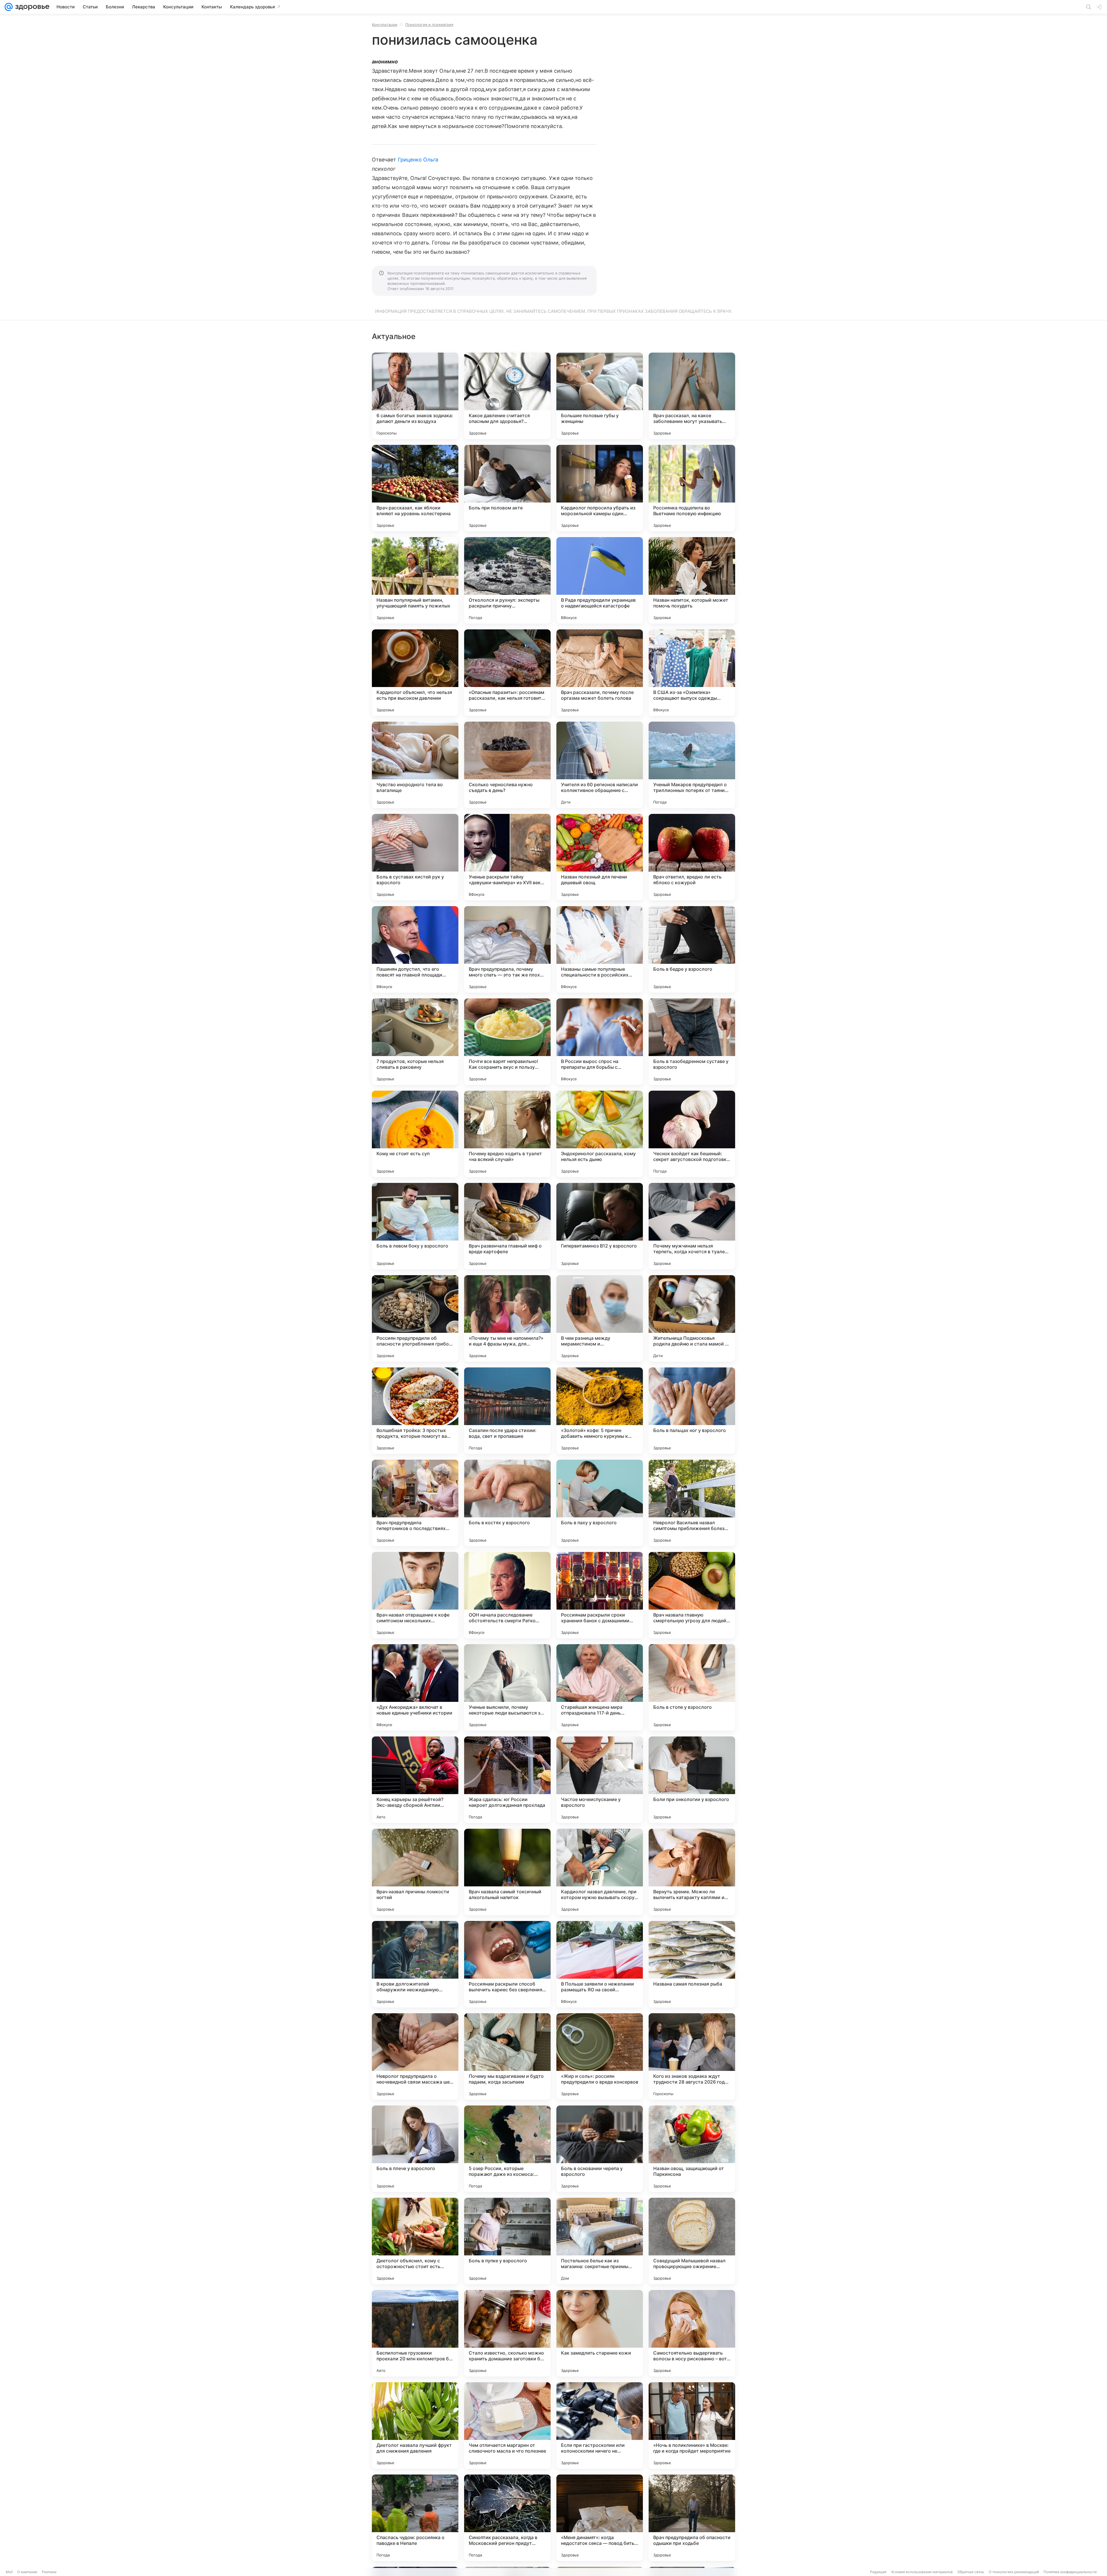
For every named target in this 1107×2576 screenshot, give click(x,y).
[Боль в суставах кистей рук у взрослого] (415, 857)
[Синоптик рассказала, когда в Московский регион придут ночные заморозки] (507, 2518)
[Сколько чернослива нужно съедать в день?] (507, 765)
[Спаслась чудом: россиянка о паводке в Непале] (415, 2518)
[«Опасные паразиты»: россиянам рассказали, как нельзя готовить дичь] (507, 673)
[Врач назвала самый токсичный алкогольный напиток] (507, 1872)
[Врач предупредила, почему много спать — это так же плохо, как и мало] (507, 949)
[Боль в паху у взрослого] (600, 1503)
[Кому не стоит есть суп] (415, 1134)
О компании (27, 2572)
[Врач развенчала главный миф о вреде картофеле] (507, 1226)
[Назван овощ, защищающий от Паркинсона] (692, 2149)
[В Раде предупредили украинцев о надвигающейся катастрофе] (600, 580)
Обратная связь (971, 2572)
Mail (9, 2572)
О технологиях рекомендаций (1014, 2572)
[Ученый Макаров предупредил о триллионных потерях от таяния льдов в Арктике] (692, 765)
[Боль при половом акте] (507, 488)
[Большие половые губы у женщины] (600, 396)
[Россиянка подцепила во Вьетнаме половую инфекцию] (692, 488)
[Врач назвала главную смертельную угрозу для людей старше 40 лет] (692, 1595)
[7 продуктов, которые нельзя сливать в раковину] (415, 1042)
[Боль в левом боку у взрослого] (415, 1226)
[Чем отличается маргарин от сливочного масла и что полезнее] (507, 2426)
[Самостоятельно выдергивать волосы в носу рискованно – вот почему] (692, 2333)
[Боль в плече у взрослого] (415, 2149)
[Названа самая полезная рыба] (692, 1964)
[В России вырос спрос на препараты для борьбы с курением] (600, 1042)
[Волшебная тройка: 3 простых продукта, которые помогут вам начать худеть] (415, 1411)
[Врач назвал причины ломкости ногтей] (415, 1872)
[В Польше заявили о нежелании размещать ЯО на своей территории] (600, 1964)
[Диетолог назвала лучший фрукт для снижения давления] (415, 2426)
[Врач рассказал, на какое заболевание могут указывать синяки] (692, 396)
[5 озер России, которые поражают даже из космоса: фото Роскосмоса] (507, 2149)
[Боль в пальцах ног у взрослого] (692, 1411)
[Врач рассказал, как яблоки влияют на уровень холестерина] (415, 488)
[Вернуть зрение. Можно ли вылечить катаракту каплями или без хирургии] (692, 1872)
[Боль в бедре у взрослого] (692, 949)
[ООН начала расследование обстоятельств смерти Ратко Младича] (507, 1595)
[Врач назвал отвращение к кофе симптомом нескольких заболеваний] (415, 1595)
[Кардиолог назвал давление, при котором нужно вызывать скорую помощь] (600, 1872)
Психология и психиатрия (429, 25)
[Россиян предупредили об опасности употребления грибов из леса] (415, 1318)
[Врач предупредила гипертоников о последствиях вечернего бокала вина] (415, 1503)
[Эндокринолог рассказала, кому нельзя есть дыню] (600, 1134)
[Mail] (9, 7)
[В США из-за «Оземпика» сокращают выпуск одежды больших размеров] (692, 673)
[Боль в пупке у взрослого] (507, 2241)
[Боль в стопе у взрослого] (692, 1687)
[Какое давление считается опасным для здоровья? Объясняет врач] (507, 396)
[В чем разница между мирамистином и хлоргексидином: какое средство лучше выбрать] (600, 1318)
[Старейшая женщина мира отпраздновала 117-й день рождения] (600, 1687)
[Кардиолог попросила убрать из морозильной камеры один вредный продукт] (600, 488)
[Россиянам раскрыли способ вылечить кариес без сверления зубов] (507, 1964)
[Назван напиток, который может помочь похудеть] (692, 580)
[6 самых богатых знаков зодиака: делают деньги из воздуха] (415, 396)
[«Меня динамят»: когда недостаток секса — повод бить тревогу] (600, 2518)
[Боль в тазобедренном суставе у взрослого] (692, 1042)
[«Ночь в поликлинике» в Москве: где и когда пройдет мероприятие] (692, 2426)
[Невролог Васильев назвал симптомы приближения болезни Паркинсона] (692, 1503)
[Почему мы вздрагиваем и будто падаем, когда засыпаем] (507, 2056)
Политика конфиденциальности (1070, 2572)
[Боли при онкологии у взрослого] (692, 1780)
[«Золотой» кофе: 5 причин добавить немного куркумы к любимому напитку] (600, 1411)
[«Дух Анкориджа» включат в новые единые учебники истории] (415, 1687)
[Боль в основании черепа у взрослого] (600, 2149)
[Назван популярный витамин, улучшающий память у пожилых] (415, 580)
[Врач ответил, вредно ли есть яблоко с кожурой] (692, 857)
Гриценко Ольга (418, 160)
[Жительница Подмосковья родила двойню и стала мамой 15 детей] (692, 1318)
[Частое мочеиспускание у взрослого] (600, 1780)
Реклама (49, 2572)
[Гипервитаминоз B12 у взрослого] (600, 1226)
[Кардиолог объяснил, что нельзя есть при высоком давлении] (415, 673)
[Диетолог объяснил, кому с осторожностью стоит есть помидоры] (415, 2241)
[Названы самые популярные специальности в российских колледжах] (600, 949)
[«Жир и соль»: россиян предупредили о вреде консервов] (600, 2056)
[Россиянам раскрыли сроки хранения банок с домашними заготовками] (600, 1595)
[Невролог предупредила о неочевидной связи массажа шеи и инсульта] (415, 2056)
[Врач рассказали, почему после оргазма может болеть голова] (600, 673)
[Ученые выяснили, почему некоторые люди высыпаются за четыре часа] (507, 1687)
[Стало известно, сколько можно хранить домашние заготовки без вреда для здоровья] (507, 2333)
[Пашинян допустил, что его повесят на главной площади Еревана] (415, 949)
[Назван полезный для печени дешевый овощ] (600, 857)
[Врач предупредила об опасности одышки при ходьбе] (692, 2518)
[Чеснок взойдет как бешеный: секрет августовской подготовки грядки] (692, 1134)
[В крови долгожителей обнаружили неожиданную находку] (415, 1964)
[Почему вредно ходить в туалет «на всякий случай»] (507, 1134)
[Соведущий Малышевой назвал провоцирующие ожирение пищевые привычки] (692, 2241)
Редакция (878, 2572)
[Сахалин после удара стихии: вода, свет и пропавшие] (507, 1411)
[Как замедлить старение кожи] (600, 2333)
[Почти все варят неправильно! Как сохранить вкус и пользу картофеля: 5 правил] (507, 1042)
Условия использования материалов (922, 2572)
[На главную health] (31, 7)
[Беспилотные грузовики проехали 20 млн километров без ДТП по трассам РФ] (415, 2333)
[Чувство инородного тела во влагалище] (415, 765)
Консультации (385, 25)
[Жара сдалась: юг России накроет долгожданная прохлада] (507, 1780)
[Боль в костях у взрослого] (507, 1503)
